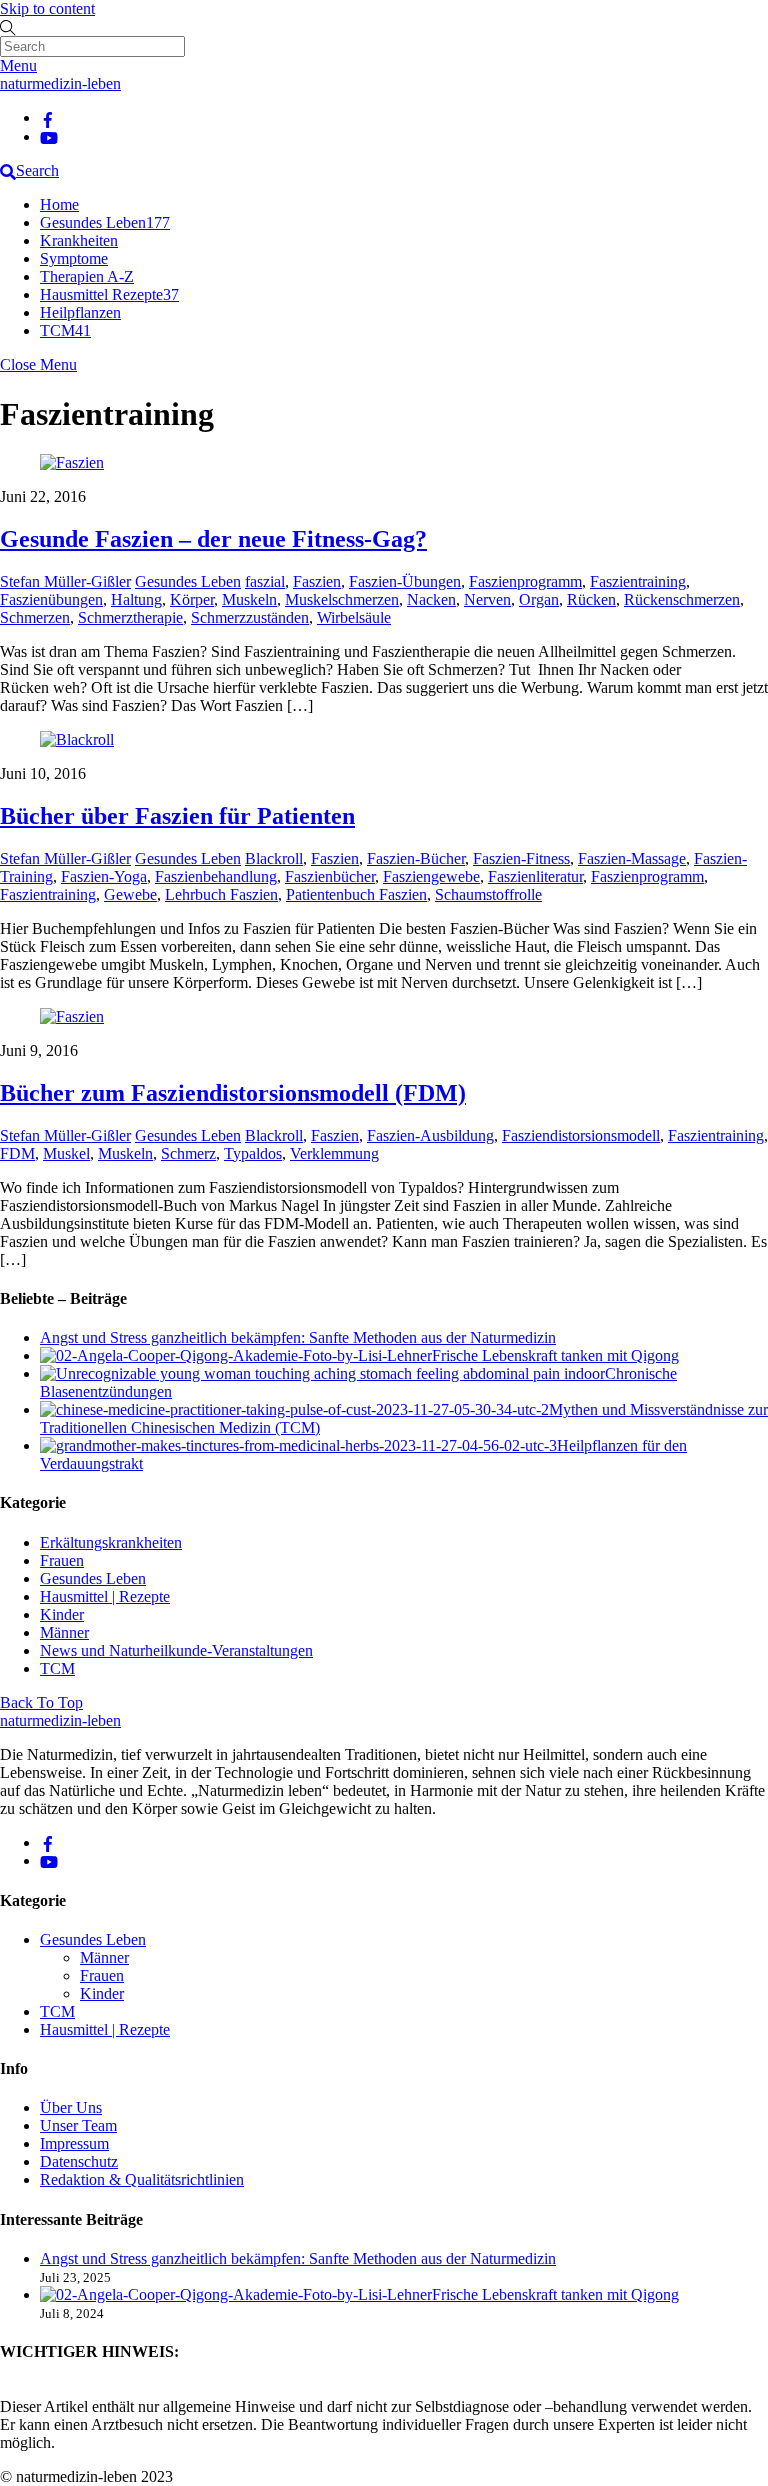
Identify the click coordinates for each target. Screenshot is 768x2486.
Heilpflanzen (80, 312)
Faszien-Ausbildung (430, 1135)
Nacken (431, 599)
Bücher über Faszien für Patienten (177, 816)
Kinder (62, 1614)
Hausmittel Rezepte (109, 294)
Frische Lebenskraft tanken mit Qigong (555, 1355)
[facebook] (48, 117)
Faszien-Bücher (416, 858)
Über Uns (71, 2107)
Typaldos (253, 1153)
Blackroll (274, 858)
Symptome (74, 258)
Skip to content (47, 8)
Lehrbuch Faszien (221, 894)
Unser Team (78, 2125)
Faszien (317, 581)
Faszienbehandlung (216, 876)
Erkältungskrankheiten (111, 1542)
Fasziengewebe (431, 876)
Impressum (74, 2143)
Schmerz (188, 1153)
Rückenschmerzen (682, 599)
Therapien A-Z (87, 276)
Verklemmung (334, 1153)
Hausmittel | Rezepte (105, 1596)
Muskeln (249, 599)
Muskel (66, 1153)
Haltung (136, 599)
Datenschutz (79, 2161)
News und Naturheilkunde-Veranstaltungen (176, 1650)
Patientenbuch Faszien (356, 894)
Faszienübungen (51, 599)
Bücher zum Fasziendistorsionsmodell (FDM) (233, 1093)
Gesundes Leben (105, 222)
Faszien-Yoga (104, 876)
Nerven (487, 599)
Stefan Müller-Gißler (65, 581)
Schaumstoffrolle (488, 894)
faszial (265, 581)
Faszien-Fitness (521, 858)
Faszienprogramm (525, 581)
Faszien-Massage (632, 858)
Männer (64, 1632)
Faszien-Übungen (405, 581)
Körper (192, 599)
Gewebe (130, 894)
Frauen (62, 1560)
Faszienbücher (330, 876)
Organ (539, 599)
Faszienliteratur (535, 876)
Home (59, 204)
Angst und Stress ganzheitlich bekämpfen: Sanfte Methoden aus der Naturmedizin (298, 1337)
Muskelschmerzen (342, 599)
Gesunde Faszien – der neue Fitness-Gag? (213, 539)
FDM (17, 1153)
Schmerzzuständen (250, 617)
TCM (65, 330)
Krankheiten (79, 240)
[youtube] (49, 136)
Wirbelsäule (354, 617)
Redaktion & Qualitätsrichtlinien (142, 2179)
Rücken (591, 599)
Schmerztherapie (130, 617)
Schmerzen (35, 617)
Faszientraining (638, 581)
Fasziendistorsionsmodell (581, 1135)
